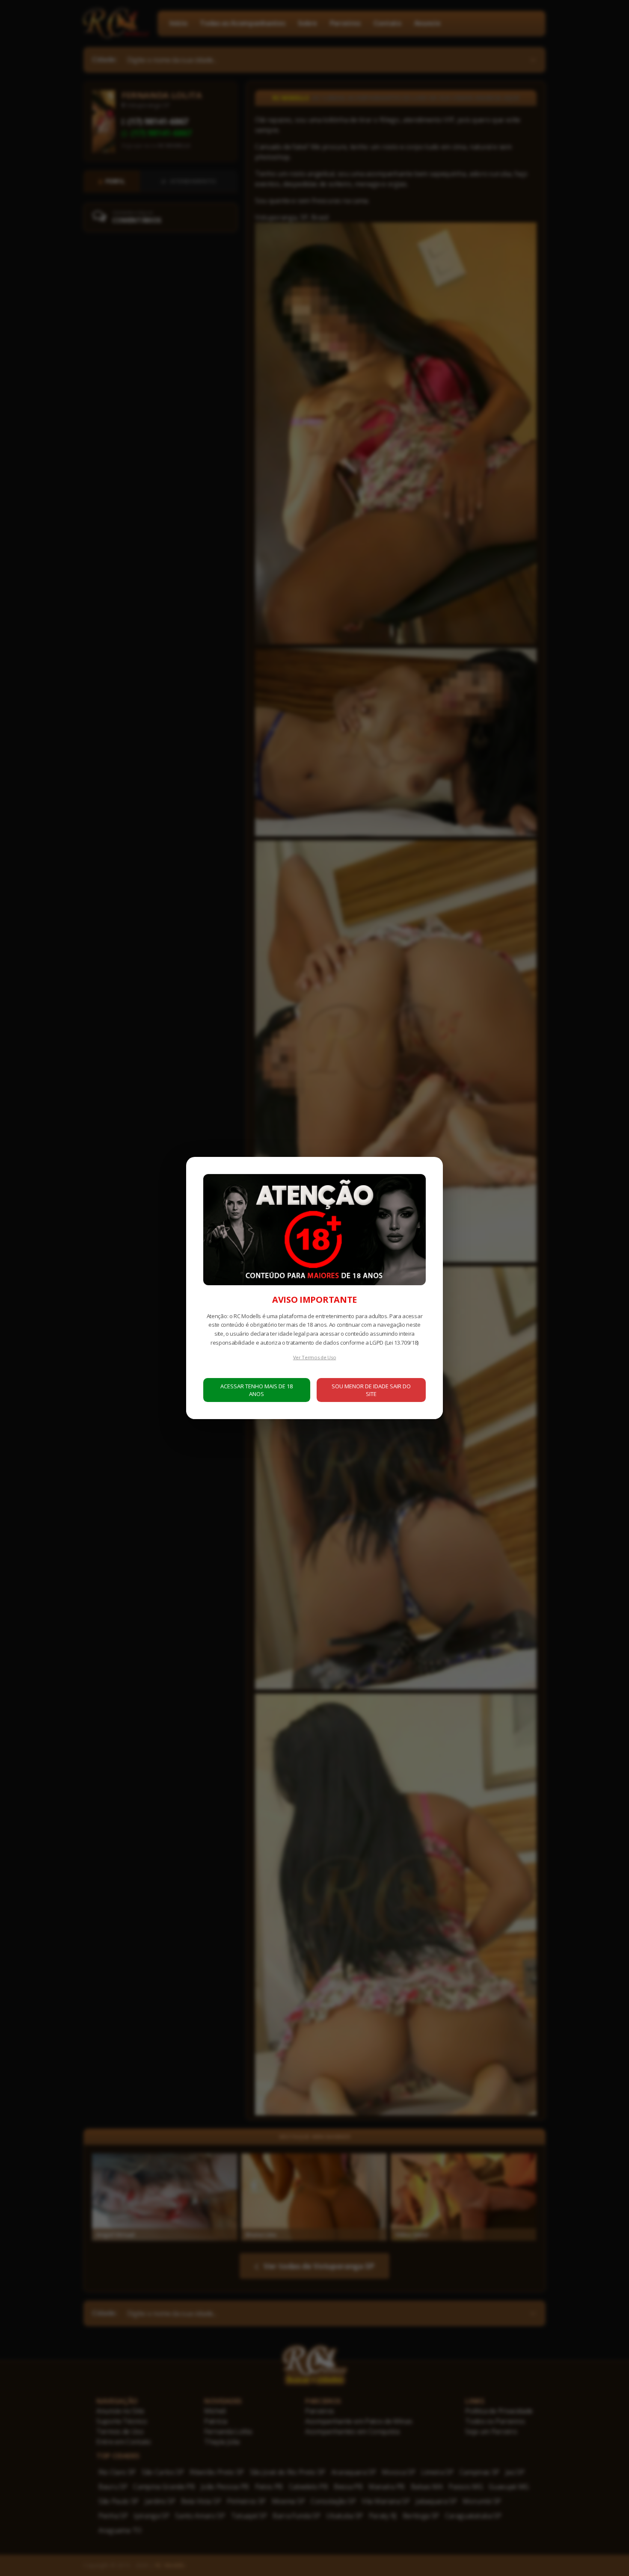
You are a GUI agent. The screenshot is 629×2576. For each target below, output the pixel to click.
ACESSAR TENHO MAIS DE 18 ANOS (257, 1390)
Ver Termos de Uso (315, 1357)
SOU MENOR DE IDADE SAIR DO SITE (371, 1390)
